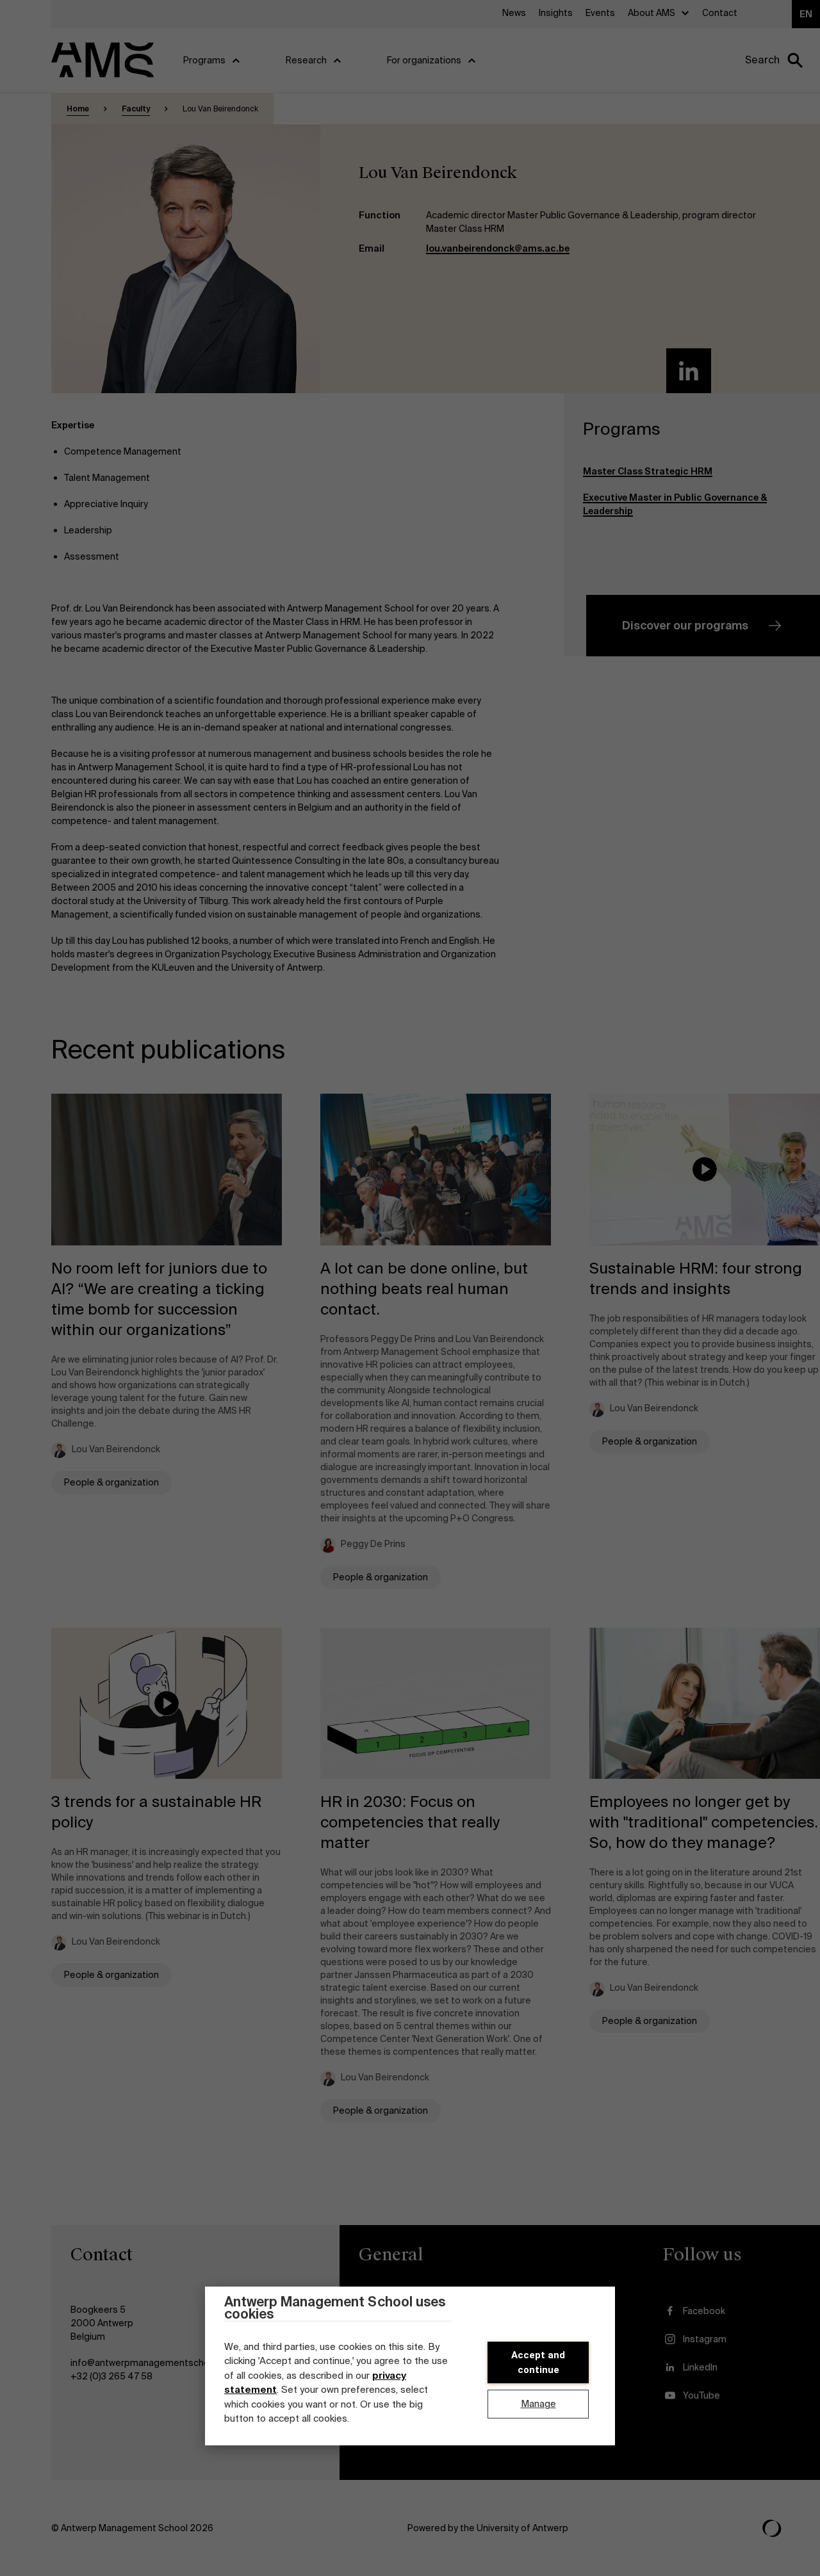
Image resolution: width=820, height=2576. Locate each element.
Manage (538, 2404)
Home (78, 109)
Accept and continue (538, 2362)
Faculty (136, 109)
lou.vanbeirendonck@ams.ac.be (498, 248)
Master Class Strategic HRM (648, 471)
